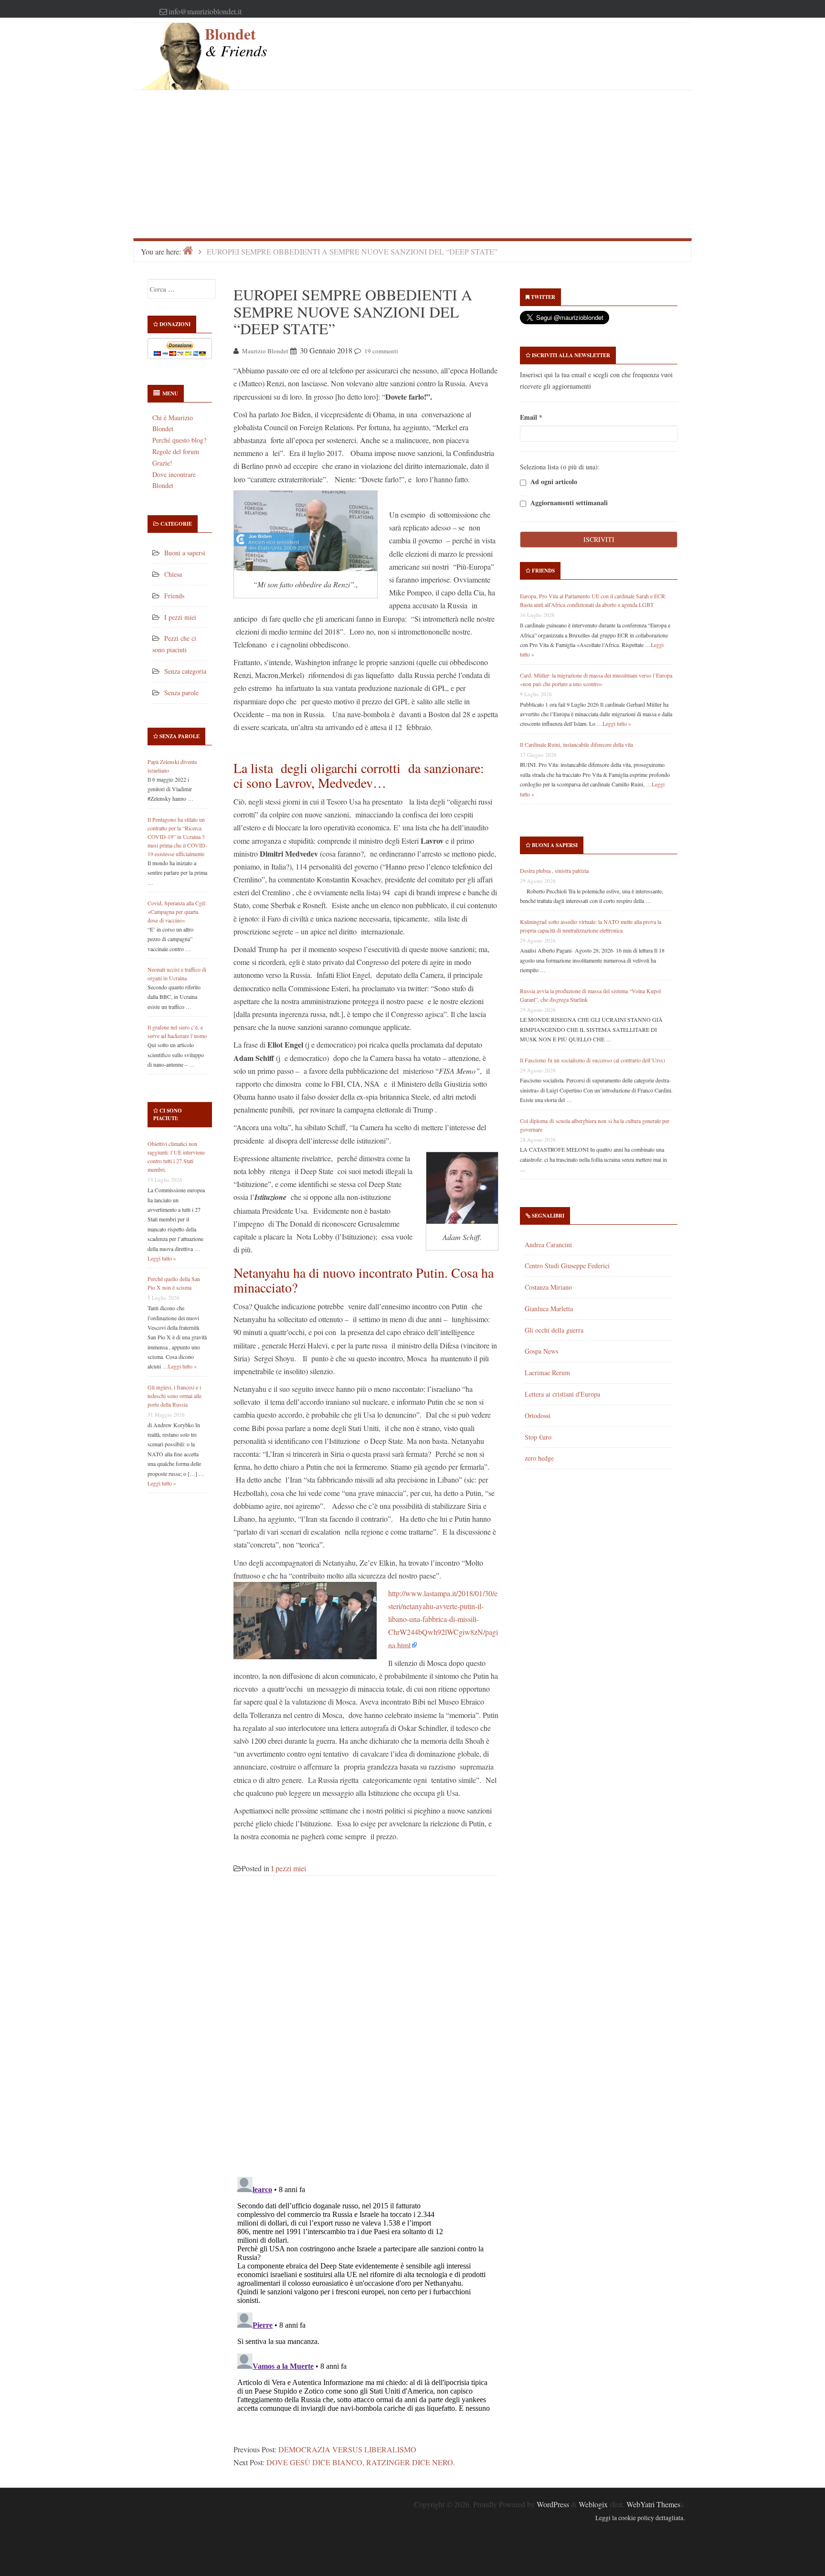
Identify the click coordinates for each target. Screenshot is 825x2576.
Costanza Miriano (548, 1287)
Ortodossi (538, 1415)
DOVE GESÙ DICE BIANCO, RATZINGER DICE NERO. (361, 2462)
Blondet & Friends (236, 42)
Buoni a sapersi (185, 553)
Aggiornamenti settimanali (568, 503)
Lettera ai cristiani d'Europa (562, 1394)
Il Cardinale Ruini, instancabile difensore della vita (576, 744)
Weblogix (593, 2504)
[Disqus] (366, 2032)
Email (531, 417)
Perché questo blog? (179, 440)
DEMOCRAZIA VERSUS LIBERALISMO (347, 2449)
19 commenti (381, 351)
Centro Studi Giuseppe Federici (567, 1266)
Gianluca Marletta (549, 1309)
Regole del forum (176, 451)
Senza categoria (185, 671)
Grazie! (162, 463)
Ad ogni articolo (553, 482)
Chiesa (173, 574)
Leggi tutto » (162, 1258)
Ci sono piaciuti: (168, 1114)
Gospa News (541, 1351)
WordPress (553, 2504)
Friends (174, 596)
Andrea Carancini (548, 1245)
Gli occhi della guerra (554, 1330)
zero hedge (539, 1458)
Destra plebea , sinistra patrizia (554, 870)
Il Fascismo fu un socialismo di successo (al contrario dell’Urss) (592, 1060)
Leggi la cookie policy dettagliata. (640, 2518)
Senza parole (181, 693)
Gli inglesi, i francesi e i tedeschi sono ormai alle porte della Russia (175, 1396)
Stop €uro (538, 1437)
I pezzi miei (180, 617)
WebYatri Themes (653, 2504)
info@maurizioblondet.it (205, 11)
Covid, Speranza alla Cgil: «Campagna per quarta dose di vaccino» (177, 912)
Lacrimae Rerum (547, 1373)
